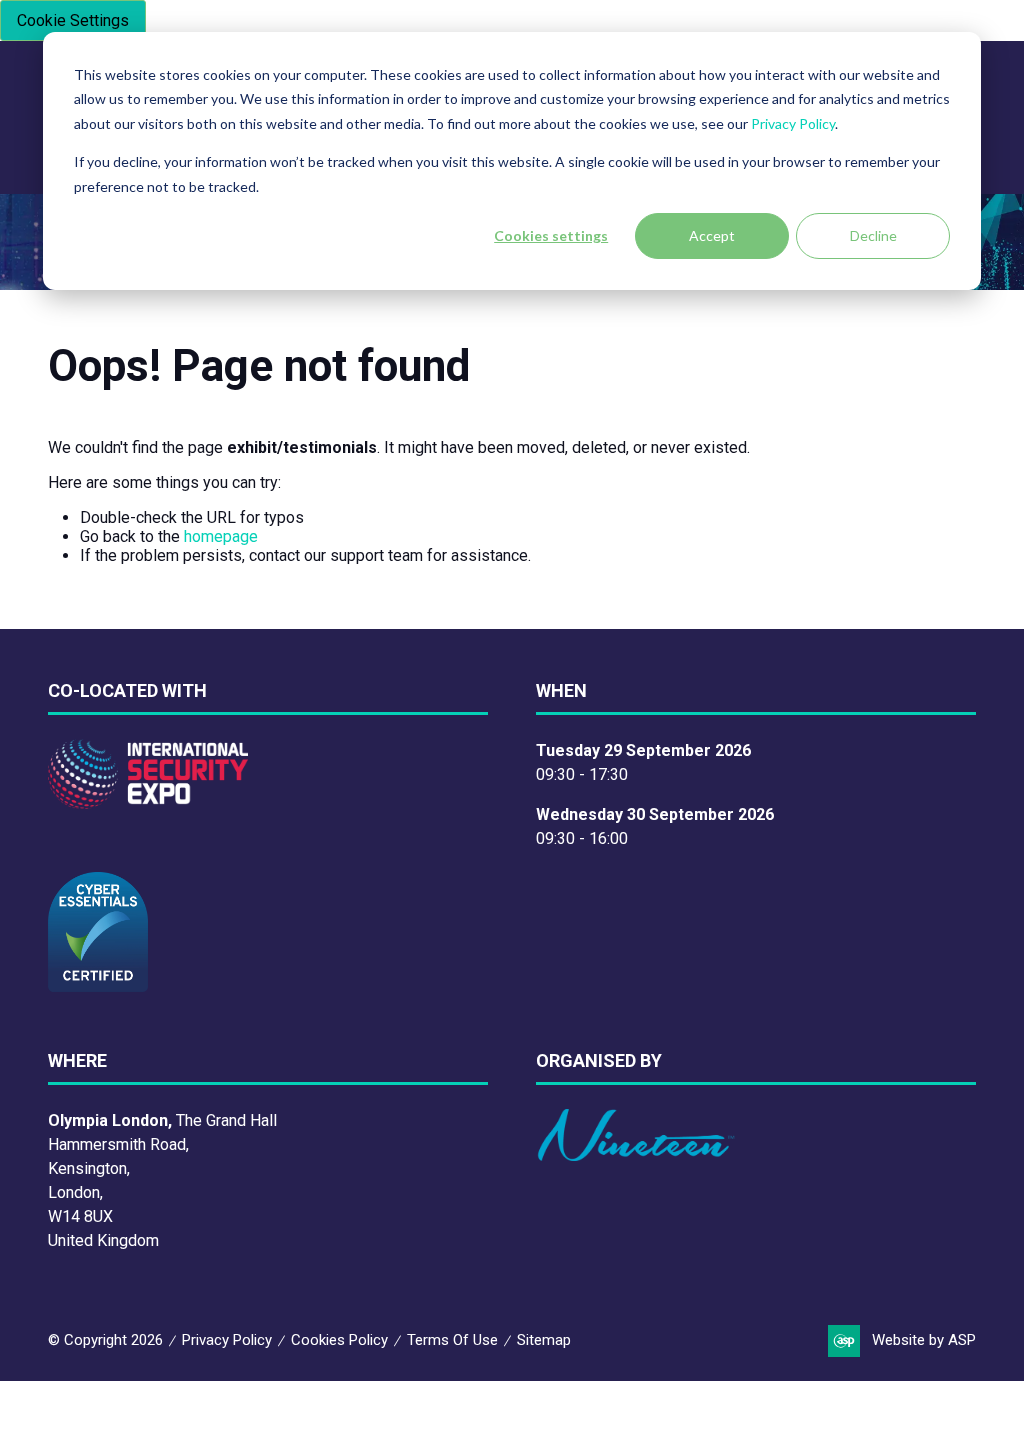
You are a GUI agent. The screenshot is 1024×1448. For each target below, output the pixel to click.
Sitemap (544, 1340)
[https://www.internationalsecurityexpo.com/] (148, 803)
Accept (712, 235)
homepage (221, 536)
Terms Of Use (452, 1340)
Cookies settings (551, 235)
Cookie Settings (73, 20)
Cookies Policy (339, 1340)
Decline (873, 235)
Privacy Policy (793, 123)
